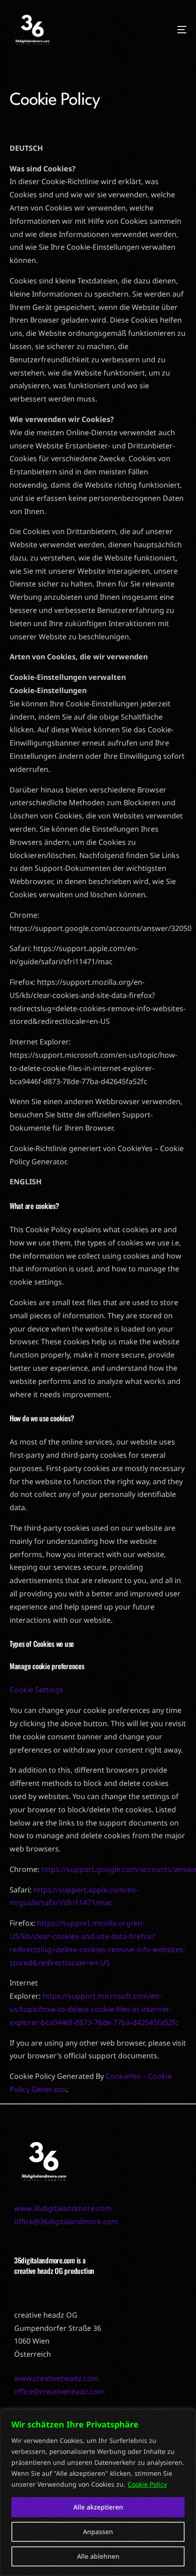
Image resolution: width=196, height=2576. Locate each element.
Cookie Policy (147, 2484)
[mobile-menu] (164, 30)
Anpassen (98, 2532)
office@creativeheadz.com (59, 2391)
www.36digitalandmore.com (63, 2208)
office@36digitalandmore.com (66, 2221)
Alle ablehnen (98, 2556)
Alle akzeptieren (98, 2507)
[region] (98, 2493)
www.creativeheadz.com (56, 2378)
